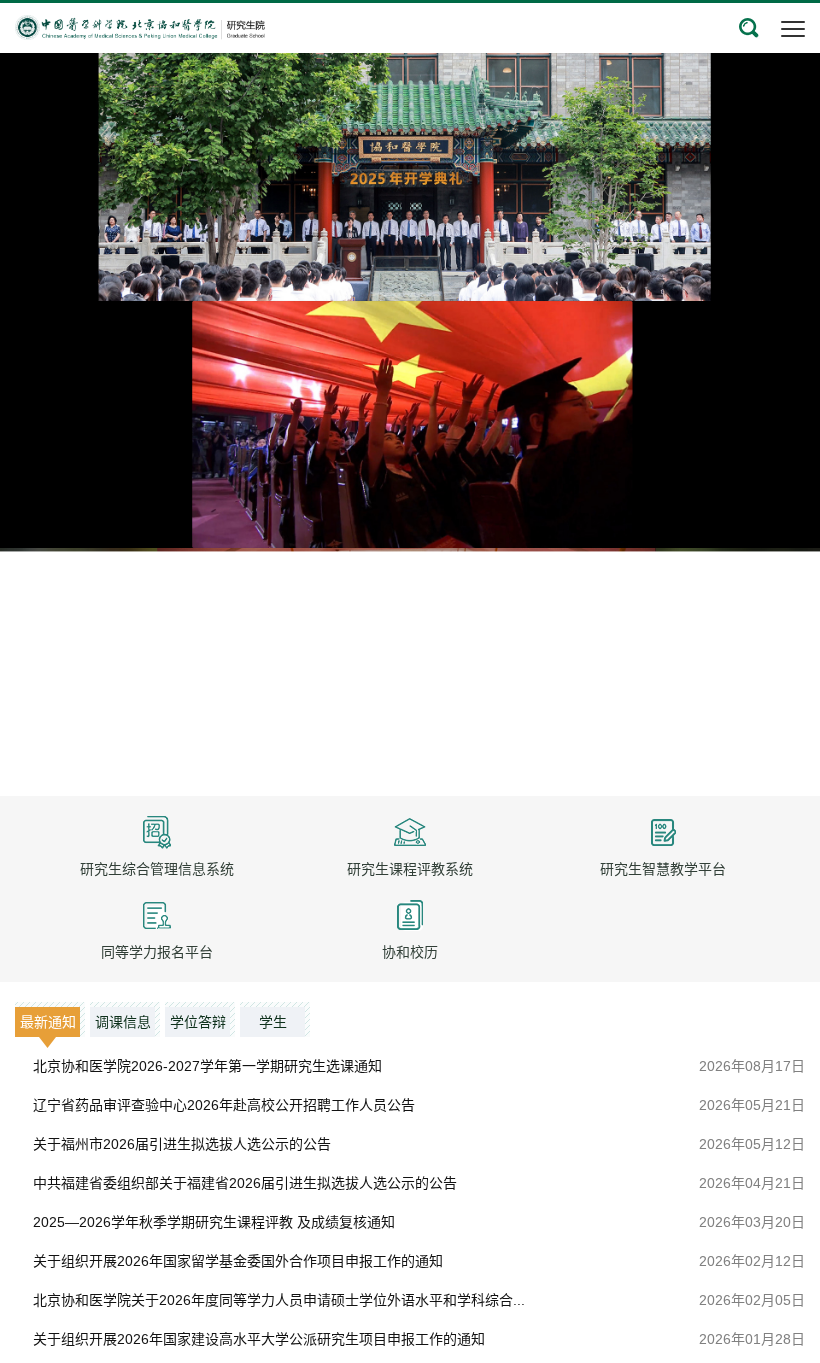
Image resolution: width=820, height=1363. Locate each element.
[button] (749, 28)
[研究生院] (140, 26)
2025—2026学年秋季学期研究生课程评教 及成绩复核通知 (214, 1222)
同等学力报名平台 (157, 952)
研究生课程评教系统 (410, 869)
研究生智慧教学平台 (663, 869)
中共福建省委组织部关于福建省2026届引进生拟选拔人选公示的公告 (245, 1183)
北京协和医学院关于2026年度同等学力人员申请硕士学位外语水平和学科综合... (279, 1300)
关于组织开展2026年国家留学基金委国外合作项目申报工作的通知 (238, 1261)
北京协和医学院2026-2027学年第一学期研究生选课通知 (207, 1066)
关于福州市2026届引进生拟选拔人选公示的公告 (182, 1144)
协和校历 (410, 952)
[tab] (50, 1019)
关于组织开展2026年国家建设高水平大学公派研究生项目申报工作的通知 (259, 1339)
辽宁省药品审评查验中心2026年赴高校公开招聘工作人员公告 (224, 1105)
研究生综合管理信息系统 (157, 869)
